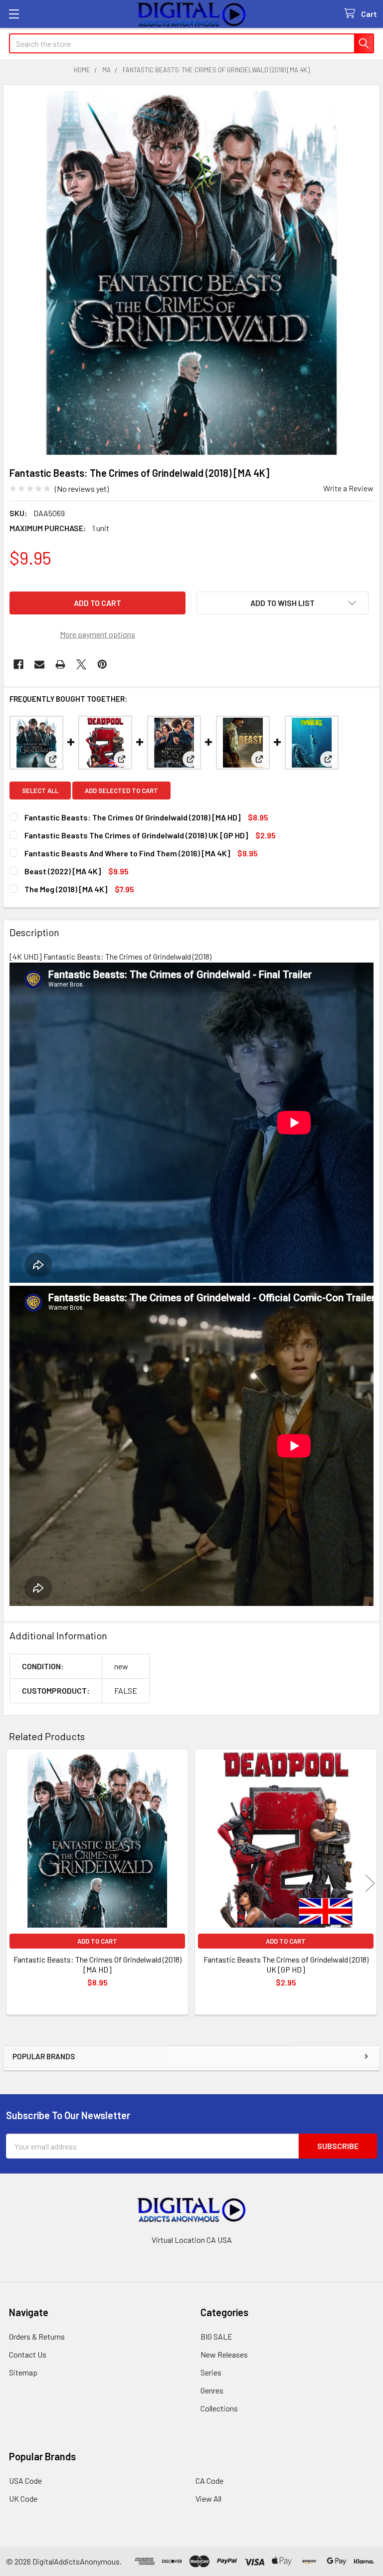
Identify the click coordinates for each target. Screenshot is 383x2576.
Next (370, 1883)
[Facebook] (18, 664)
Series (211, 2372)
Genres (212, 2390)
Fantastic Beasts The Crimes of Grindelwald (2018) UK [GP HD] (136, 835)
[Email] (39, 664)
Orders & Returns (37, 2336)
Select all (40, 791)
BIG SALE (216, 2336)
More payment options (97, 634)
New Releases (224, 2354)
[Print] (60, 664)
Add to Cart (97, 1941)
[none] (191, 273)
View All (208, 2498)
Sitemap (23, 2372)
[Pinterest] (102, 664)
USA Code (25, 2480)
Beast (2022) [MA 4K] (63, 871)
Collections (219, 2408)
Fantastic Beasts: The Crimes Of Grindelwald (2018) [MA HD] (132, 817)
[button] (283, 603)
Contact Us (28, 2354)
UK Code (23, 2498)
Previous (13, 1883)
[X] (81, 664)
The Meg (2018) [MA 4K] (66, 889)
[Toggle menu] (14, 14)
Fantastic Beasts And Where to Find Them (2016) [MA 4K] (127, 853)
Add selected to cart (121, 791)
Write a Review (348, 488)
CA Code (209, 2480)
